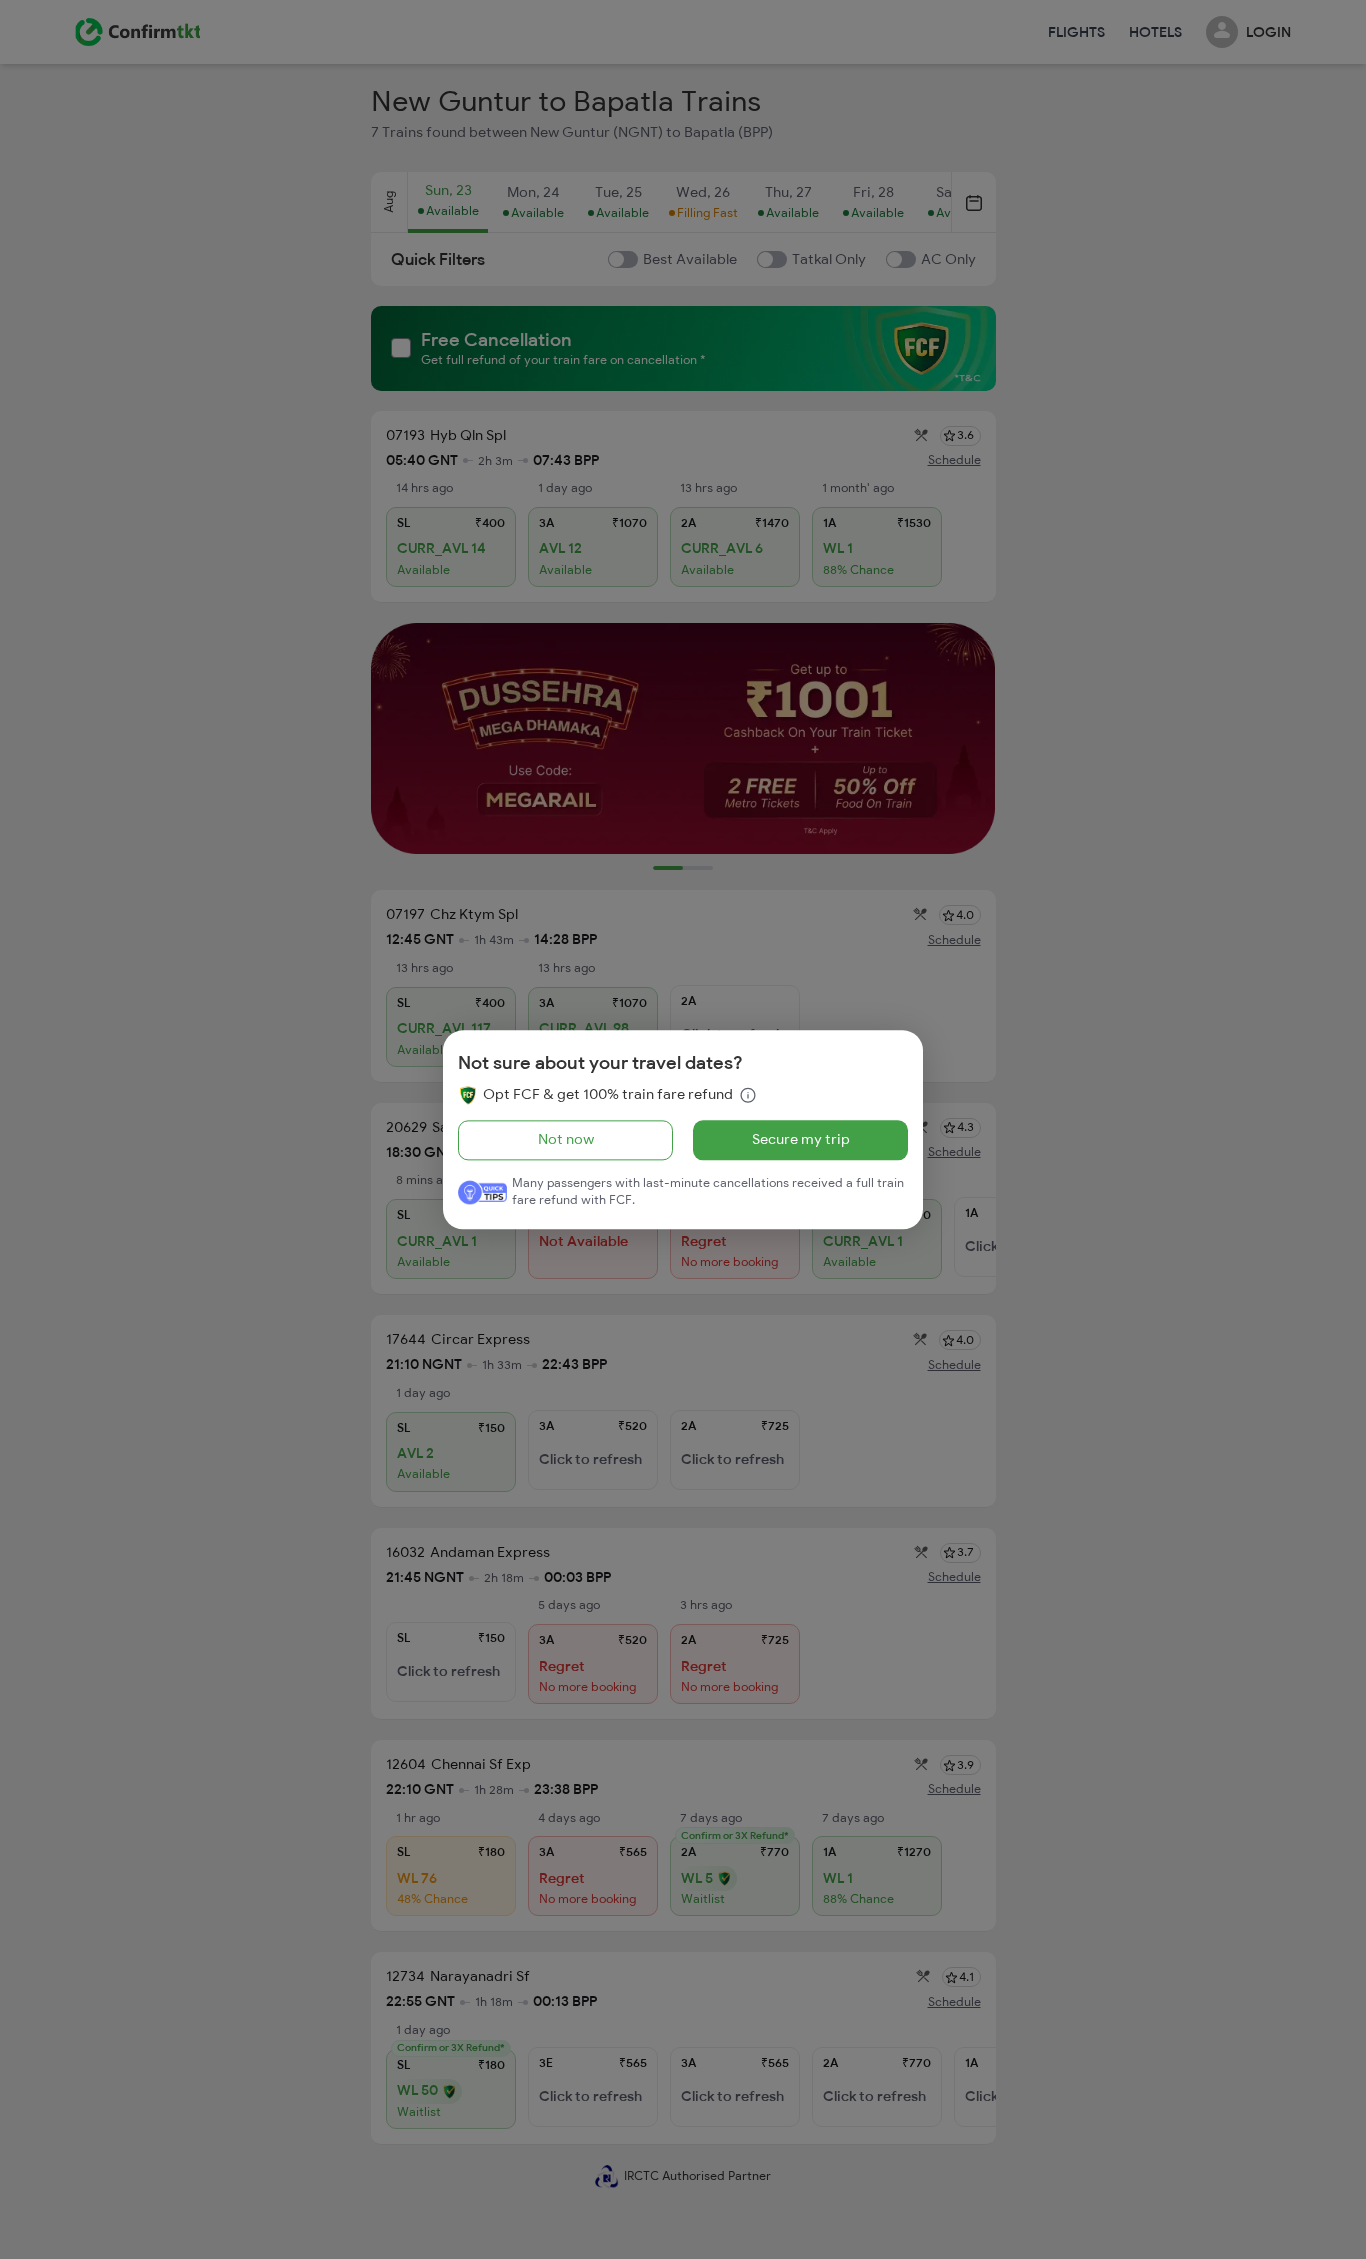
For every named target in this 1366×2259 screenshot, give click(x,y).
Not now (566, 1140)
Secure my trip (801, 1140)
